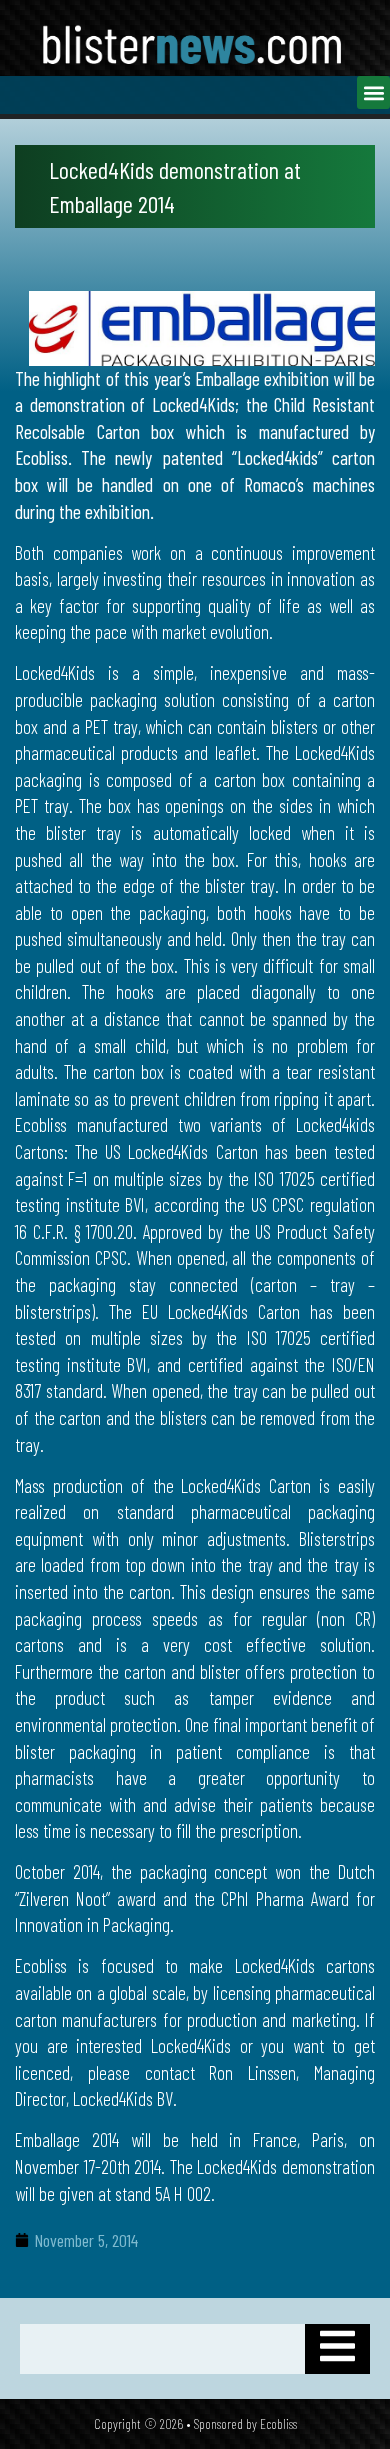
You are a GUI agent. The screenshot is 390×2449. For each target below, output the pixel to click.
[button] (373, 92)
